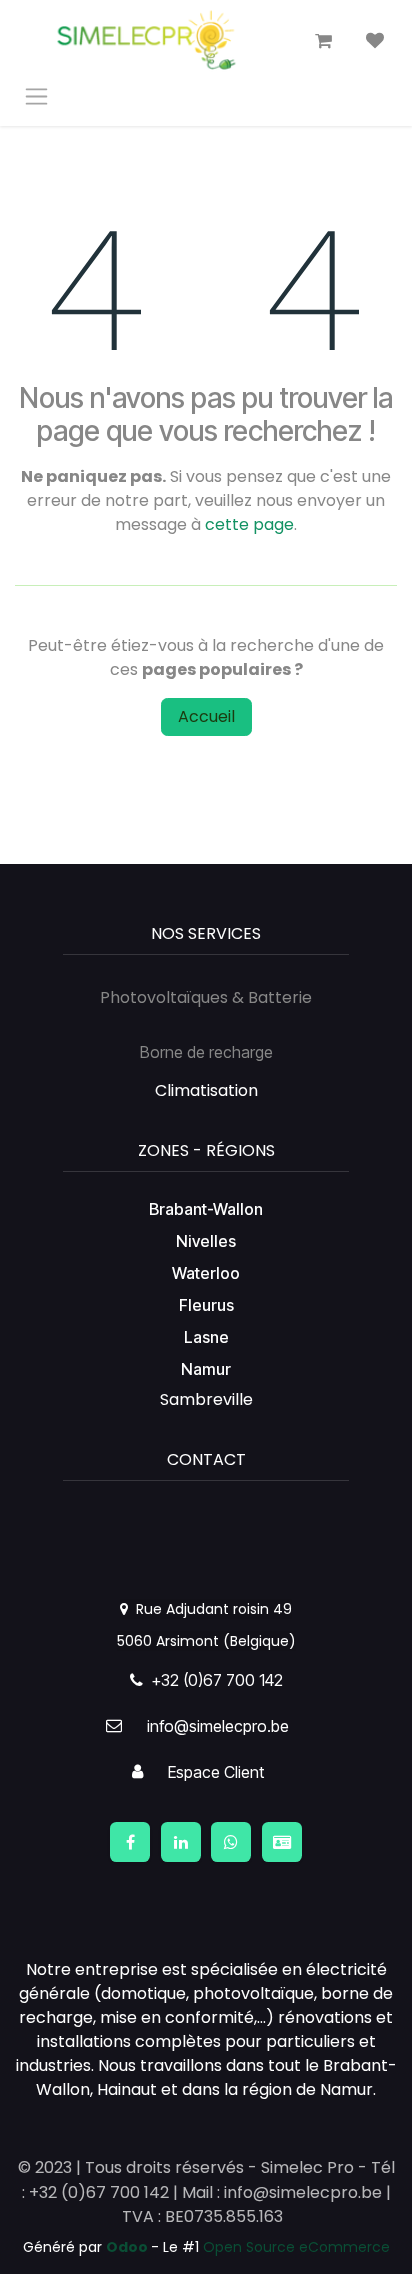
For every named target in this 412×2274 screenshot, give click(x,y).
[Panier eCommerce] (323, 41)
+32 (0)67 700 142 (213, 1680)
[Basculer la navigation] (36, 95)
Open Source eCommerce (296, 2247)
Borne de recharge (206, 1052)
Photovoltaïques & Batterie (206, 997)
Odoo (128, 2247)
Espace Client (216, 1772)
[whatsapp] (231, 1842)
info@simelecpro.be (218, 1726)
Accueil (206, 716)
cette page (249, 524)
